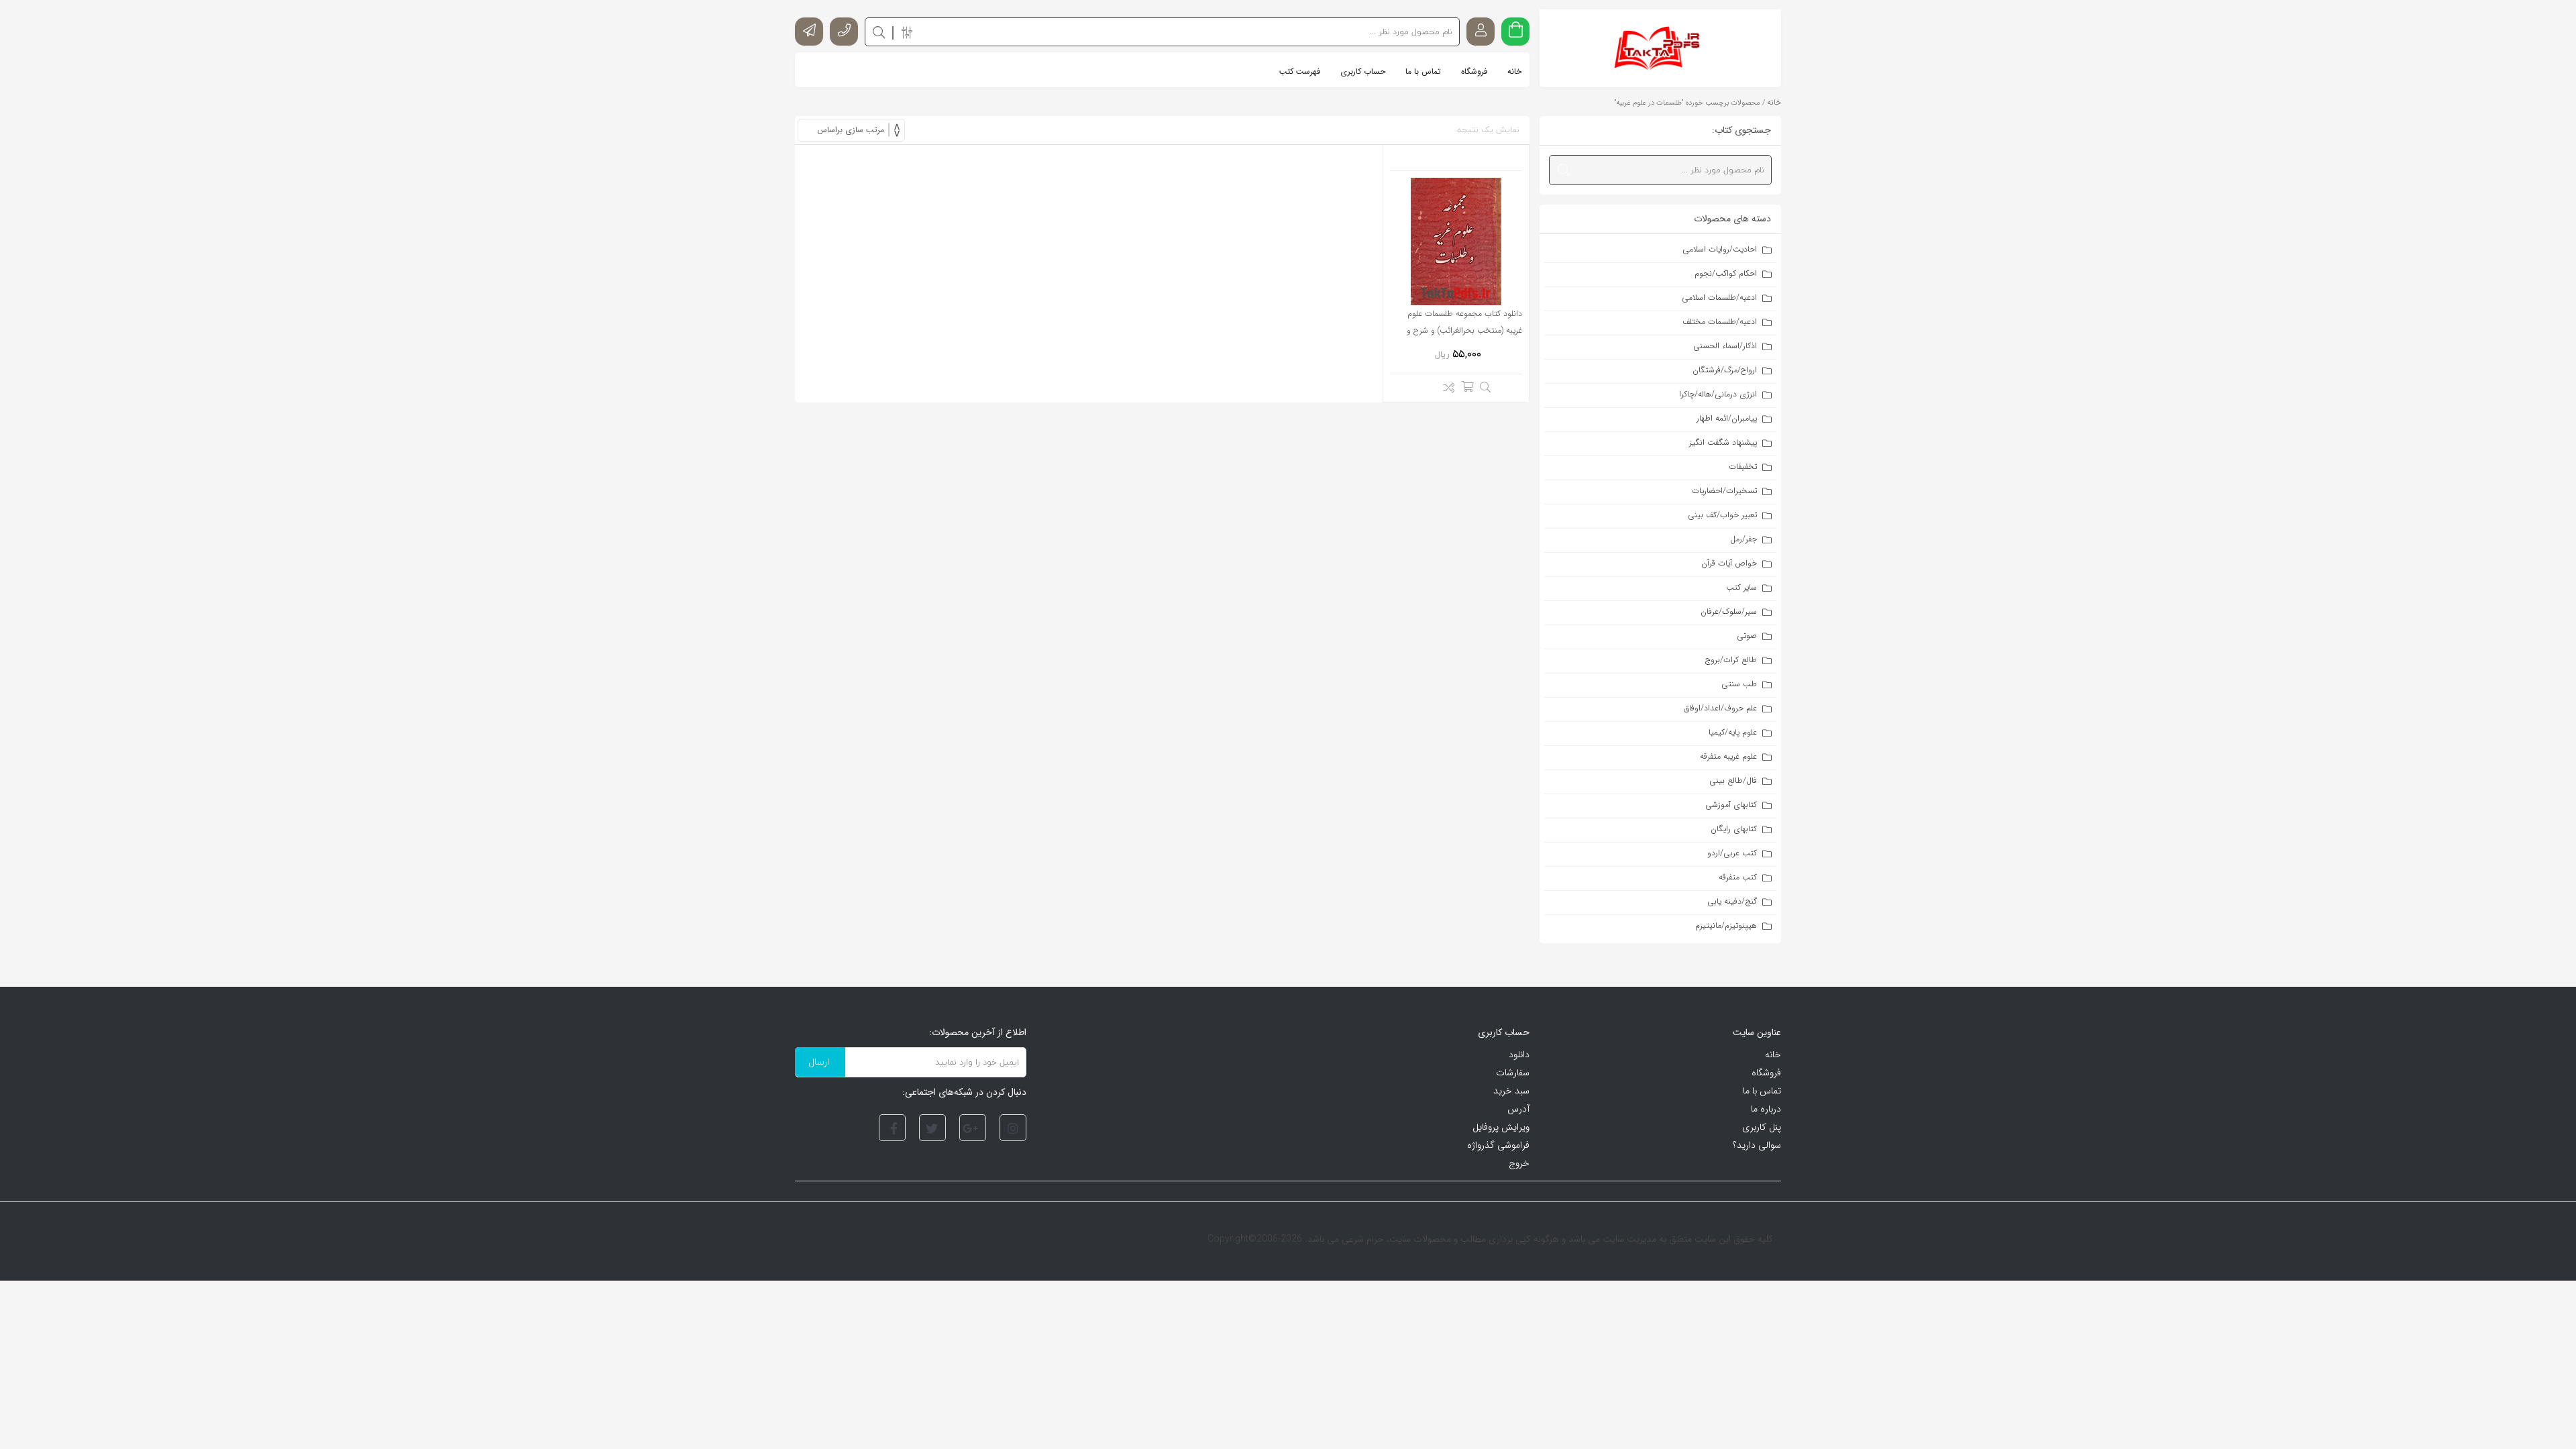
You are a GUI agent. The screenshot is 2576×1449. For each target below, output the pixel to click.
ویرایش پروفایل (1501, 1127)
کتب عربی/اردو (1732, 853)
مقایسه (1445, 390)
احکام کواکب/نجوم (1726, 273)
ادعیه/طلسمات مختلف (1720, 322)
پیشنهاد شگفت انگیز (1723, 442)
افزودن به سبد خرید (1467, 386)
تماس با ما (1762, 1091)
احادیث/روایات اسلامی (1720, 249)
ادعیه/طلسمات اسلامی (1719, 298)
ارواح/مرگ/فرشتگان (1725, 370)
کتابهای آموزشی (1731, 805)
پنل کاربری (1762, 1127)
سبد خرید (1511, 1091)
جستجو (879, 32)
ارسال (819, 1062)
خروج (1519, 1163)
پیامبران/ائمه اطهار (1727, 418)
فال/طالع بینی (1733, 781)
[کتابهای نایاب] (1661, 48)
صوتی (1747, 636)
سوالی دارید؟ (1757, 1145)
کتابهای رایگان (1734, 829)
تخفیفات (1743, 467)
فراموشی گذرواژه (1498, 1145)
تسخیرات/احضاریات (1724, 491)
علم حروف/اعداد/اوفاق (1720, 708)
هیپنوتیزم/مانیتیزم (1726, 925)
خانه (1774, 102)
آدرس (1518, 1109)
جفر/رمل (1743, 539)
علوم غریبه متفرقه (1728, 756)
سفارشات (1513, 1073)
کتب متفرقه (1738, 877)
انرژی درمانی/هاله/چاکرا (1718, 394)
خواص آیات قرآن (1729, 563)
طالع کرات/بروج (1731, 660)
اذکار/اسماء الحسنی (1725, 346)
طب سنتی (1739, 684)
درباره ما (1766, 1109)
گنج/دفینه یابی (1732, 901)
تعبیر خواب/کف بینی (1722, 515)
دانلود (1519, 1055)
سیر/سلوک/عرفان (1729, 611)
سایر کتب (1741, 587)
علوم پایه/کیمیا (1733, 732)
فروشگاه (1766, 1073)
